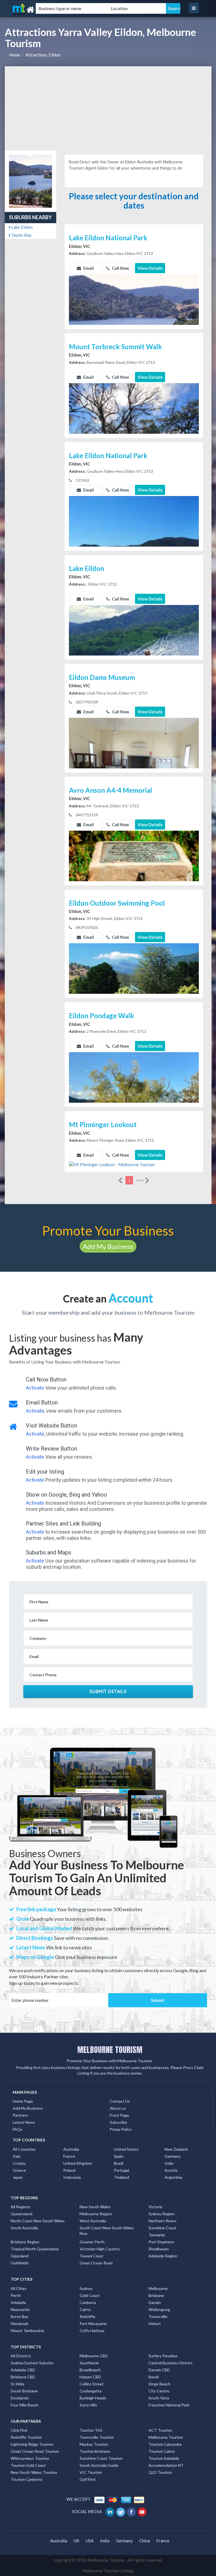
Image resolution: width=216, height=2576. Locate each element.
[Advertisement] (108, 108)
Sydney (86, 2288)
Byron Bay (20, 2316)
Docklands (20, 2398)
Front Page (119, 2115)
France (69, 2156)
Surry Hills (88, 2405)
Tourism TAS (91, 2430)
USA (90, 2541)
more (140, 1180)
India (169, 2163)
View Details (150, 268)
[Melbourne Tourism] (42, 10)
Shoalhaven (159, 2249)
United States (126, 2149)
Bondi (154, 2377)
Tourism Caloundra (165, 2444)
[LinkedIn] (110, 2511)
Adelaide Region (163, 2256)
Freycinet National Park (169, 2405)
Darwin (155, 2302)
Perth (16, 2295)
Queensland (22, 2214)
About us (118, 2108)
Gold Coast (90, 2295)
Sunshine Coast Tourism (101, 2458)
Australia (71, 2149)
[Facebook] (132, 2511)
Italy (17, 2156)
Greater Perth (92, 2242)
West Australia (93, 2221)
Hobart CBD (90, 2377)
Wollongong (159, 2309)
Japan (18, 2177)
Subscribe (118, 2122)
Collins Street (92, 2384)
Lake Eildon (22, 227)
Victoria (155, 2207)
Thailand (121, 2177)
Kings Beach (159, 2384)
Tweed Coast (92, 2256)
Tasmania (157, 2235)
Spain (119, 2156)
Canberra (88, 2302)
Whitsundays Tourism (30, 2458)
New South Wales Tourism (34, 2472)
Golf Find (87, 2479)
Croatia (19, 2163)
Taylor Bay (21, 235)
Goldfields (20, 2263)
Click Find (19, 2430)
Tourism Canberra (26, 2479)
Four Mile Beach (25, 2405)
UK (76, 2541)
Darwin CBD (159, 2370)
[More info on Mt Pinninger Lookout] (112, 1164)
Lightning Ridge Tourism (32, 2444)
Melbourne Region (96, 2214)
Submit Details (108, 1691)
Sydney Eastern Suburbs (32, 2363)
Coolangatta (91, 2391)
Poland (69, 2170)
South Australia (24, 2228)
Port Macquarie (93, 2323)
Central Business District (171, 2363)
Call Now (120, 268)
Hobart (155, 2323)
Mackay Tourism (94, 2444)
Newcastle (20, 2309)
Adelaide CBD (23, 2370)
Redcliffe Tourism (26, 2437)
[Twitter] (121, 2511)
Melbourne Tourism (166, 2437)
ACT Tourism (160, 2430)
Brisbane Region (25, 2242)
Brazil (119, 2163)
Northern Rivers (163, 2221)
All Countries (24, 2149)
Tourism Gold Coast (28, 2465)
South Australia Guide (99, 2465)
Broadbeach (90, 2370)
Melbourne (158, 2288)
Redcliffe (87, 2316)
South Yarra (159, 2398)
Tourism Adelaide (164, 2458)
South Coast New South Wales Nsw (107, 2231)
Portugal (121, 2170)
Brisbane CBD (23, 2377)
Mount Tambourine (27, 2330)
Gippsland (20, 2256)
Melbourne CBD (94, 2356)
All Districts (21, 2356)
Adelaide (18, 2302)
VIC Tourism (91, 2472)
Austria (171, 2170)
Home (14, 55)
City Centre (159, 2391)
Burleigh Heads (93, 2398)
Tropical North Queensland (35, 2249)
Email (88, 268)
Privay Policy (121, 2129)
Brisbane (156, 2295)
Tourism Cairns (162, 2451)
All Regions (21, 2207)
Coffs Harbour (92, 2330)
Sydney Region (162, 2214)
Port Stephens (161, 2242)
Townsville (158, 2316)
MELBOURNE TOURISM (110, 2050)
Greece (19, 2170)
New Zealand (176, 2149)
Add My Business (108, 1246)
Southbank (89, 2363)
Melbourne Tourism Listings (108, 2571)
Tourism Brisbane (95, 2451)
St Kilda (17, 2384)
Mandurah (20, 2323)
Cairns (85, 2309)
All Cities (19, 2288)
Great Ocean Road (96, 2263)
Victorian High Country (100, 2249)
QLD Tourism (160, 2472)
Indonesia (72, 2177)
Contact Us (120, 2101)
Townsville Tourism (97, 2437)
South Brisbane (24, 2391)
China (145, 2541)
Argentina (173, 2177)
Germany (173, 2156)
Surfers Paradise (163, 2356)
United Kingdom (78, 2163)
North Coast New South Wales (38, 2221)
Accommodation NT (166, 2465)
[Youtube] (142, 2511)
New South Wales (95, 2207)
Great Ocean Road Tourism (35, 2451)
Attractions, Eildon (43, 55)
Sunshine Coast (162, 2228)
